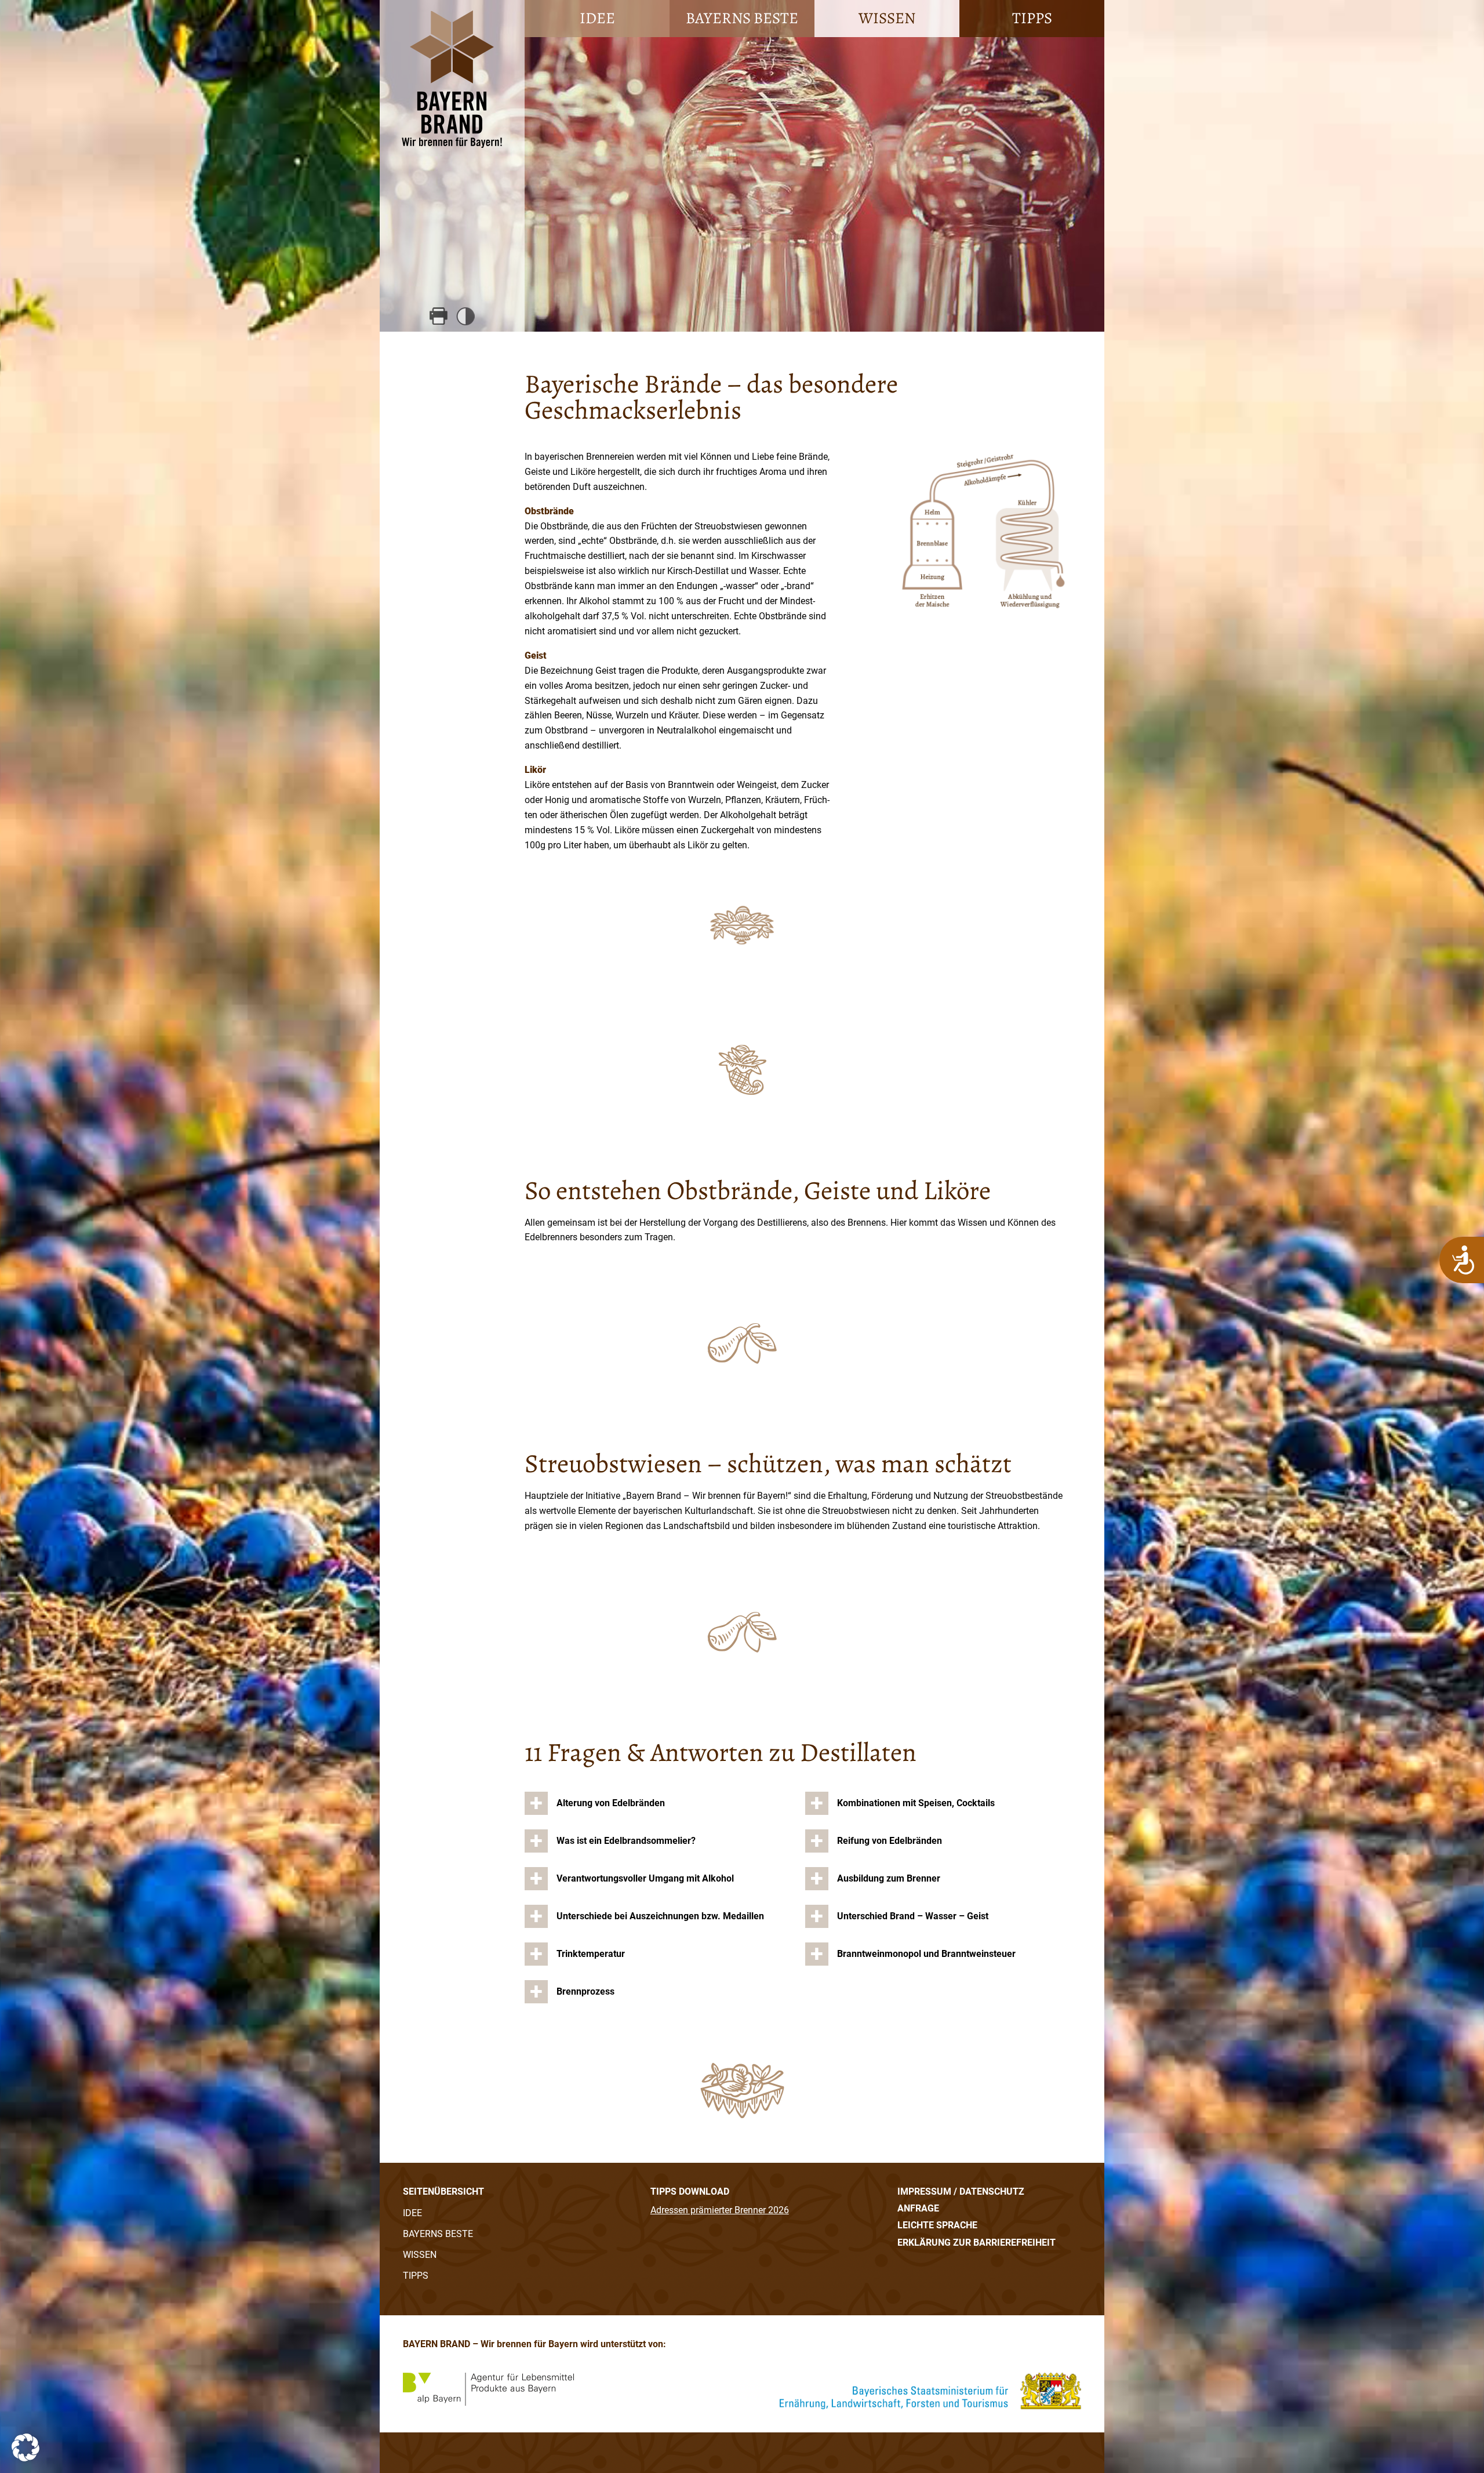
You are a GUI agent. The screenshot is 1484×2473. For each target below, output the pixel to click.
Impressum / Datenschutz (961, 2191)
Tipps (1032, 18)
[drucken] (439, 316)
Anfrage (918, 2208)
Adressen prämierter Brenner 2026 (720, 2210)
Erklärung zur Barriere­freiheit (976, 2243)
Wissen (887, 18)
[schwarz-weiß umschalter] (466, 316)
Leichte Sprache (937, 2225)
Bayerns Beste (742, 18)
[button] (26, 2447)
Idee (597, 18)
